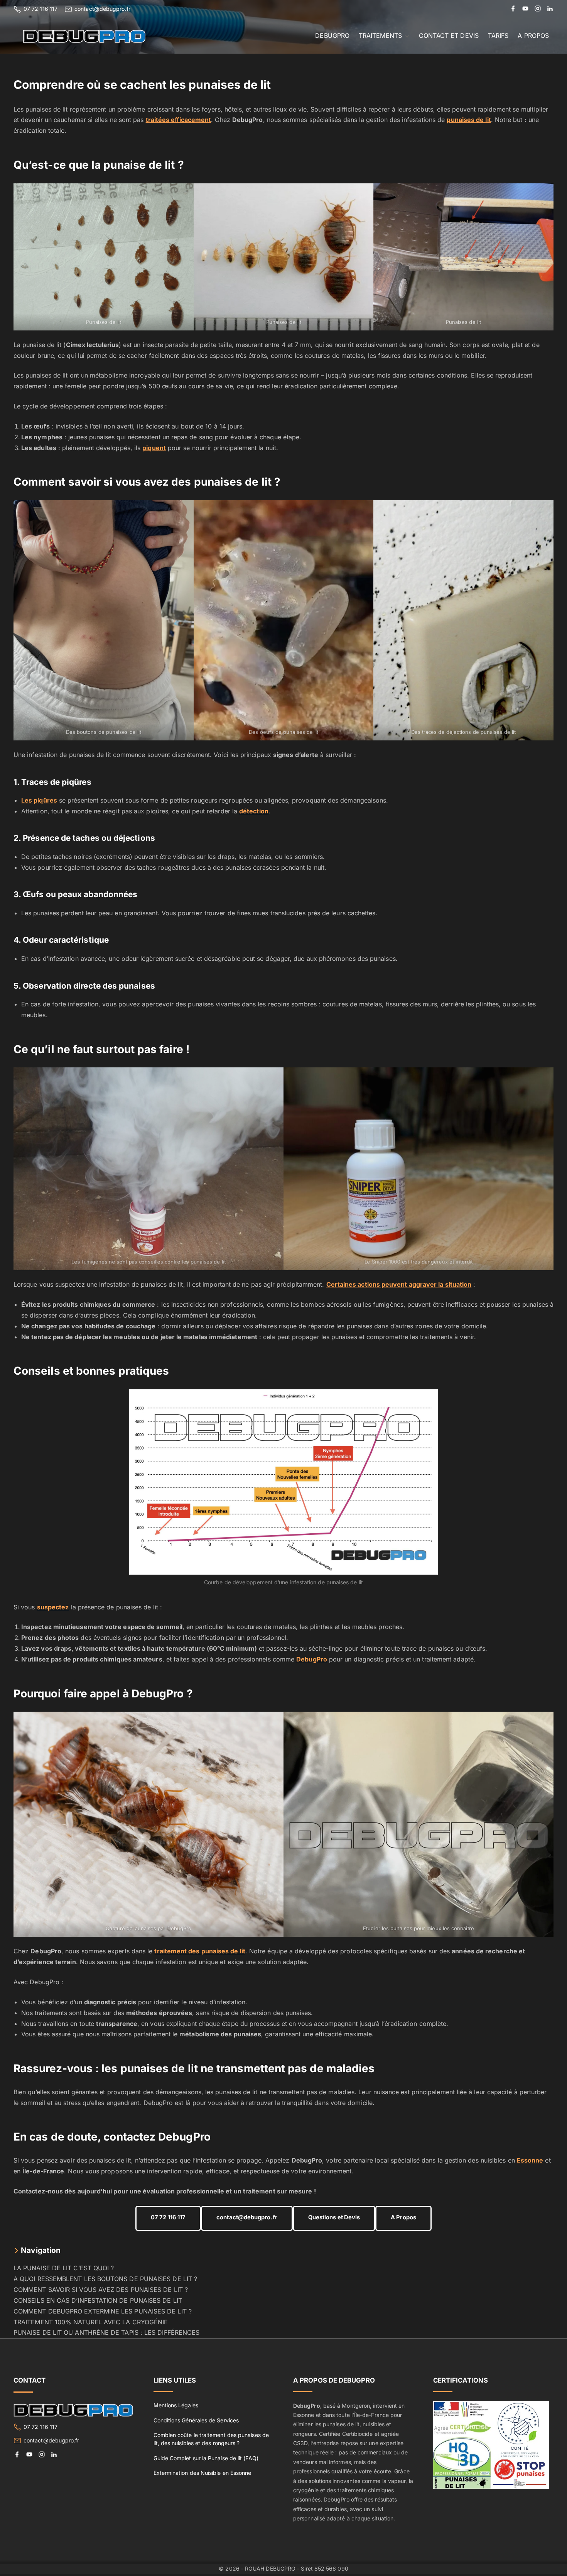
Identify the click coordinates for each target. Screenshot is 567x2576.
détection (254, 811)
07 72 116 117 (40, 9)
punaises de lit (469, 120)
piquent (154, 448)
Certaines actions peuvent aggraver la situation (399, 1284)
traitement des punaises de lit (200, 1951)
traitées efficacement (179, 120)
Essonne (530, 2160)
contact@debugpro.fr (102, 9)
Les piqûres (39, 800)
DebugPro (312, 1659)
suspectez (53, 1607)
